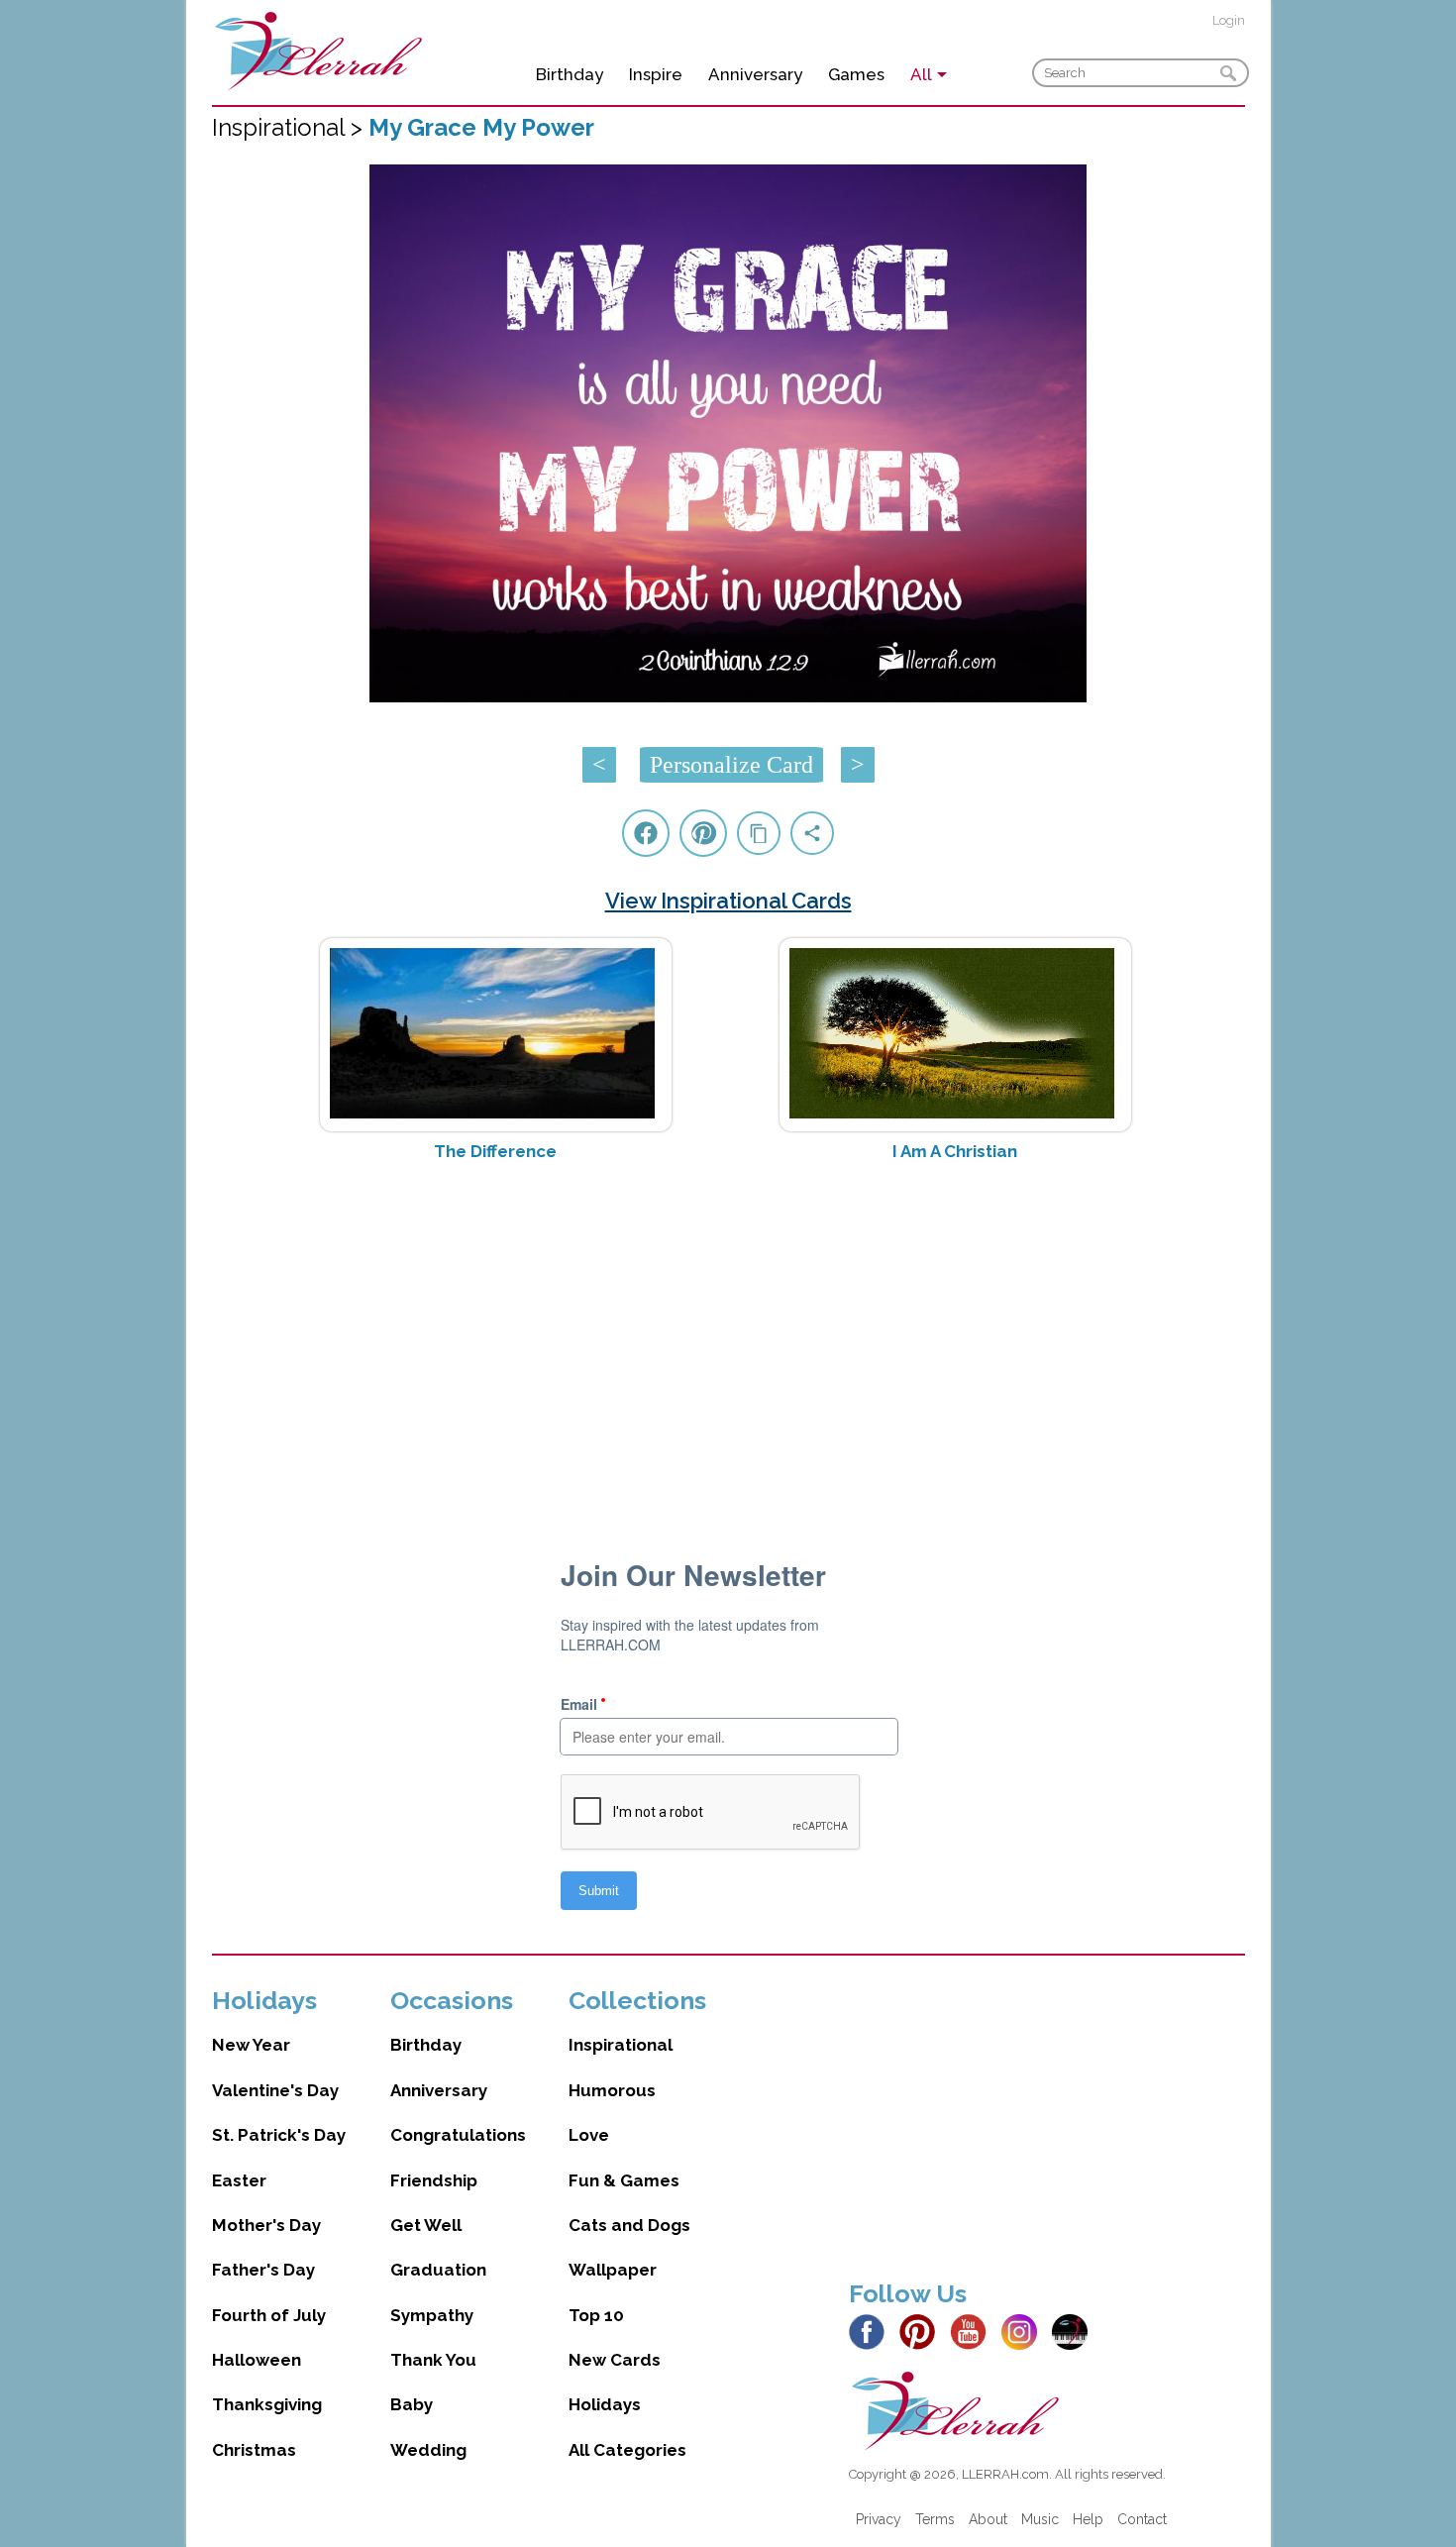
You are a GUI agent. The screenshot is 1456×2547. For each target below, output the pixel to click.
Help (1088, 2519)
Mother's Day (266, 2225)
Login (1229, 20)
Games (856, 74)
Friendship (434, 2180)
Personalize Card (731, 765)
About (988, 2519)
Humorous (612, 2090)
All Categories (627, 2450)
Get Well (426, 2225)
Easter (239, 2180)
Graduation (438, 2270)
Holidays (605, 2404)
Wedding (428, 2450)
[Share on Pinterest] (703, 833)
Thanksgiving (267, 2404)
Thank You (433, 2360)
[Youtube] (974, 2330)
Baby (412, 2404)
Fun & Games (624, 2180)
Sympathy (432, 2315)
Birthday (570, 74)
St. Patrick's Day (279, 2135)
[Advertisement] (728, 1334)
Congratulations (458, 2135)
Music (1040, 2519)
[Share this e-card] (812, 833)
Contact (1142, 2519)
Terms (935, 2519)
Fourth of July (269, 2315)
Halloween (257, 2360)
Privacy (879, 2519)
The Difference (495, 1151)
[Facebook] (872, 2330)
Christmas (254, 2450)
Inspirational (621, 2045)
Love (589, 2135)
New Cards (615, 2360)
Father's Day (263, 2270)
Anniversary (755, 74)
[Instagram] (1025, 2330)
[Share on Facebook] (646, 833)
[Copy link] (759, 833)
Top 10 (596, 2315)
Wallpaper (613, 2270)
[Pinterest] (923, 2330)
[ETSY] (1075, 2330)
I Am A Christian (955, 1151)
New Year (251, 2045)
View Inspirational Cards (728, 901)
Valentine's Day (275, 2090)
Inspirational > (290, 127)
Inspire (656, 74)
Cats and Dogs (629, 2225)
